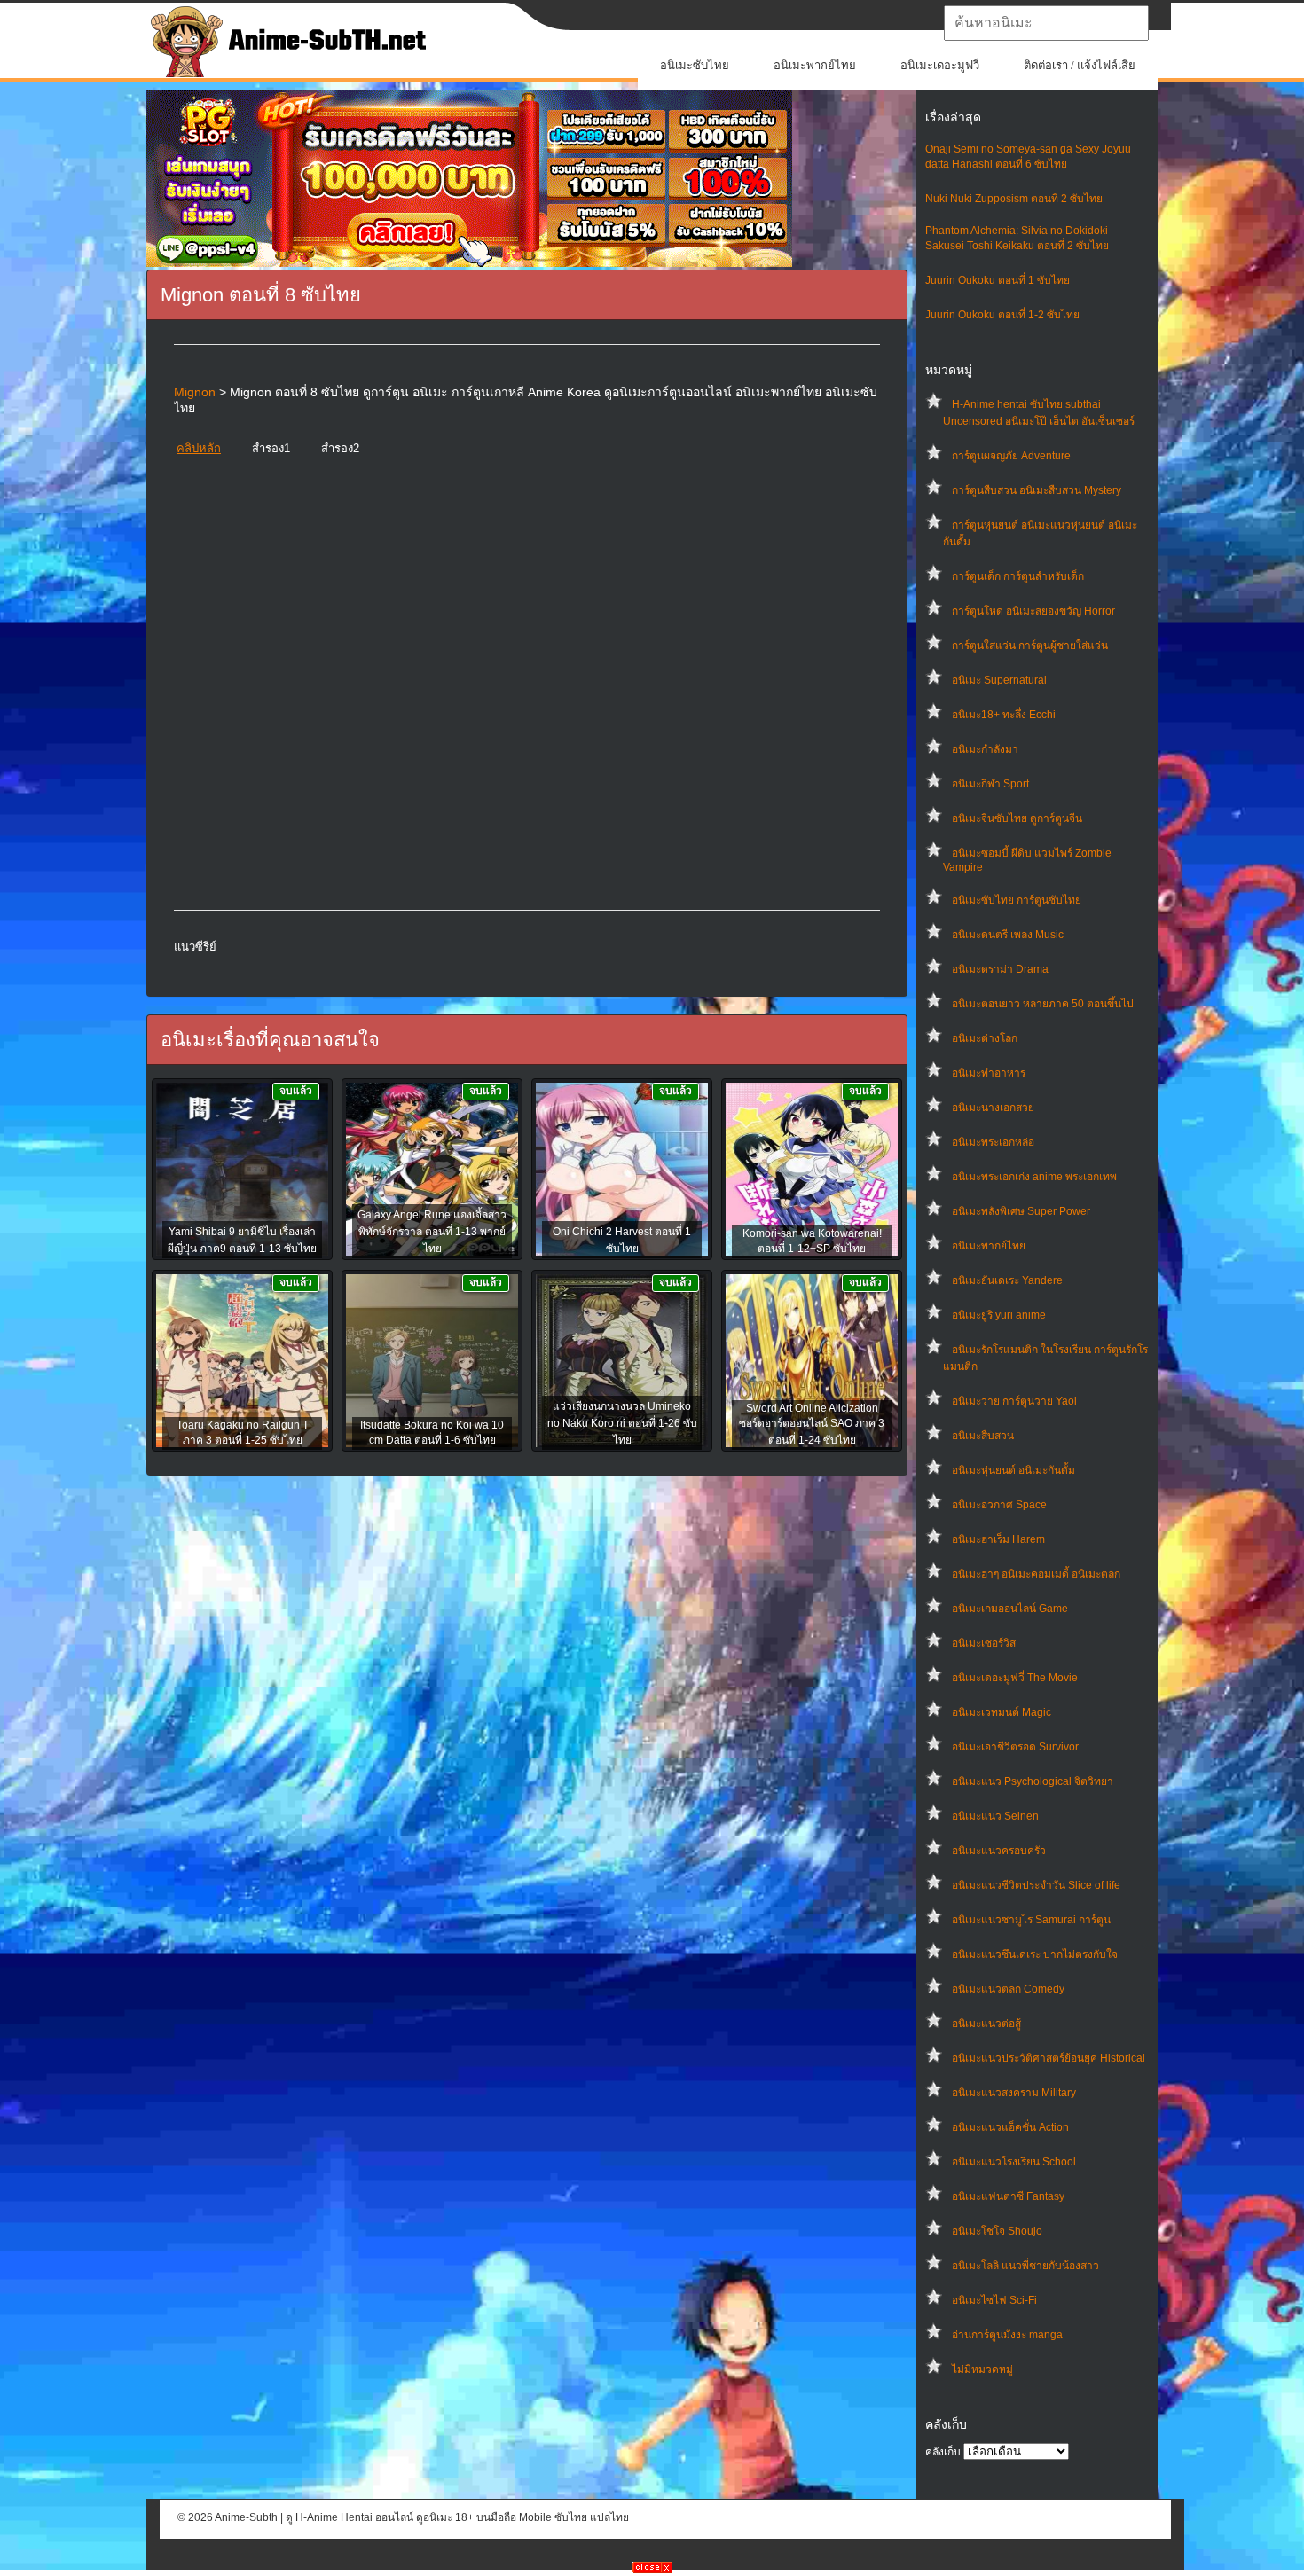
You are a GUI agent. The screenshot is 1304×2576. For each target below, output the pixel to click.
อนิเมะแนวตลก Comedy (1008, 1989)
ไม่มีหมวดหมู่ (982, 2369)
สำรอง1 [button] (271, 448)
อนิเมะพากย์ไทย (815, 65)
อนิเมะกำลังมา (985, 749)
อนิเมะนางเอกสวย (993, 1108)
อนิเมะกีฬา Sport (990, 784)
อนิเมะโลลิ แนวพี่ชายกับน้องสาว (1025, 2266)
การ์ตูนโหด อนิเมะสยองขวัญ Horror (1033, 611)
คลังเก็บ (943, 2452)
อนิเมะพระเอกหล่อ (993, 1142)
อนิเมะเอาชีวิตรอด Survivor (1015, 1747)
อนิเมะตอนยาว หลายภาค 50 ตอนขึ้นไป (1043, 1004)
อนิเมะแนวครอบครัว (999, 1851)
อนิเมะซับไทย (695, 65)
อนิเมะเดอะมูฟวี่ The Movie (1015, 1678)
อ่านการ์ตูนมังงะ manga (1007, 2335)
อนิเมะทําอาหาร (989, 1073)
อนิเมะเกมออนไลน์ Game (1010, 1609)
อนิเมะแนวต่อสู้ (986, 2024)
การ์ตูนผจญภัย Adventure (1011, 456)
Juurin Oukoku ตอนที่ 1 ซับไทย (998, 280)
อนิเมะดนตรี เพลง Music (1008, 935)
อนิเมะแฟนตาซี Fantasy (1008, 2196)
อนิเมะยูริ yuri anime (999, 1315)
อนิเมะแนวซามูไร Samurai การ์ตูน (1031, 1920)
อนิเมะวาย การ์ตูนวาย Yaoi (1014, 1401)
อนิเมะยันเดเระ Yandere (1007, 1280)
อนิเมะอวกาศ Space (999, 1505)
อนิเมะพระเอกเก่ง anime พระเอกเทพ (1034, 1177)
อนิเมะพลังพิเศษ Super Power (1021, 1211)
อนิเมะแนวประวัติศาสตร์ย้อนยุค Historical (1049, 2058)
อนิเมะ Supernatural (999, 680)
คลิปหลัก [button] (199, 448)
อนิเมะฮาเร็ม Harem (998, 1539)
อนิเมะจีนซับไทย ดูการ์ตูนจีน (1017, 818)
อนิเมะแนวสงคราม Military (1014, 2093)
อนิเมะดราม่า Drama (1000, 969)
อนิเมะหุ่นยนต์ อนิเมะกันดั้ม (1013, 1470)
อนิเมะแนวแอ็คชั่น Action (1010, 2127)
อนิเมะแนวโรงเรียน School (1014, 2162)
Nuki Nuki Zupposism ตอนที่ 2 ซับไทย (1014, 199)
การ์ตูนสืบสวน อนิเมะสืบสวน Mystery (1037, 490)
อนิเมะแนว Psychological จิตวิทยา (1033, 1781)
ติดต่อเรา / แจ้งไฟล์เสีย (1080, 65)
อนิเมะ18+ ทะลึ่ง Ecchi (1004, 715)
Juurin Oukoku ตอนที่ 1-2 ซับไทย (1002, 315)
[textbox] (1046, 23)
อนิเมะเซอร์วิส (984, 1643)
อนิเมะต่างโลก (985, 1038)
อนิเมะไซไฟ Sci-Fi (994, 2300)
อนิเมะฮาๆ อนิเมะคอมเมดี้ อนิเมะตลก (1036, 1574)
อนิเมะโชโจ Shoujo (997, 2231)
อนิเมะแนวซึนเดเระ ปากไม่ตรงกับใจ (1035, 1954)
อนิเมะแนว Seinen (995, 1816)
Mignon (195, 392)
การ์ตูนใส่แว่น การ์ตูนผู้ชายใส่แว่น (1030, 646)
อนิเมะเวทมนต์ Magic (1002, 1712)
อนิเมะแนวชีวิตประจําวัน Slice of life (1036, 1885)
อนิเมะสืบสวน (983, 1436)
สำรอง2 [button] (340, 448)
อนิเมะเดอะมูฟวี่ (940, 65)
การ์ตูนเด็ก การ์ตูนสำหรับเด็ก (1018, 576)
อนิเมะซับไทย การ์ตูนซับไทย (1017, 900)
